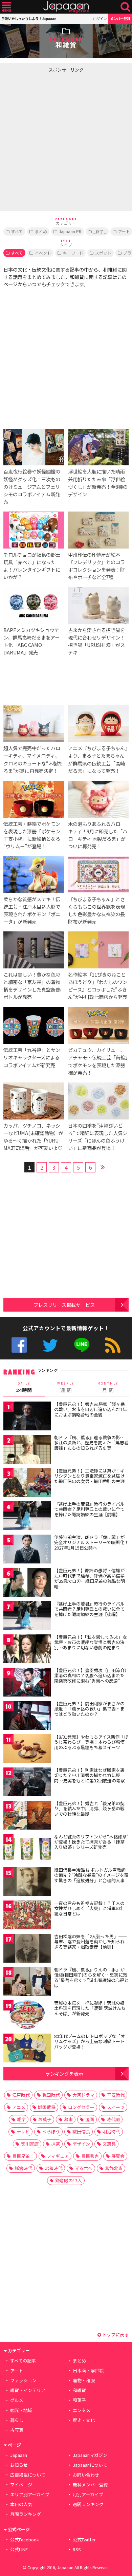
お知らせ (19, 2465)
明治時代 (111, 2132)
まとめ (41, 231)
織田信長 (81, 2132)
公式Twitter (50, 1345)
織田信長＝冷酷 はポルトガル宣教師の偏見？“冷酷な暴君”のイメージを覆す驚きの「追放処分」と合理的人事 (91, 1875)
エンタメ (82, 2410)
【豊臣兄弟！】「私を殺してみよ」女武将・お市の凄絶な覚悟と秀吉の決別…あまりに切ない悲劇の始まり (91, 1642)
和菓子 (79, 2400)
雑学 (21, 2119)
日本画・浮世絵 (88, 2370)
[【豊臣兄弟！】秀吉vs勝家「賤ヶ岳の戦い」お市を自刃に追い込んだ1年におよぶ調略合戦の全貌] (27, 1417)
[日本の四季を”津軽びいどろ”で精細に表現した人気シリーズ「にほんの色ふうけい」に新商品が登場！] (98, 1102)
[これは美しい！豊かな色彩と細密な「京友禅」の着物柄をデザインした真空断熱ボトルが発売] (34, 951)
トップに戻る (115, 2334)
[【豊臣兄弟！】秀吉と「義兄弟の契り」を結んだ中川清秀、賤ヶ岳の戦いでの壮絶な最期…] (27, 1816)
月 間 (108, 1387)
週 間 (66, 1387)
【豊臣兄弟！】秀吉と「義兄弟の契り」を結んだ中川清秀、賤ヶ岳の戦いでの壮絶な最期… (89, 1809)
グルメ (17, 2400)
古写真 (17, 2430)
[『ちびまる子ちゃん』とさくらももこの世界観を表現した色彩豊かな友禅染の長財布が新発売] (98, 876)
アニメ (19, 2107)
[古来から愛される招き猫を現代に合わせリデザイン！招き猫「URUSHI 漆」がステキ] (98, 606)
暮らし (17, 2420)
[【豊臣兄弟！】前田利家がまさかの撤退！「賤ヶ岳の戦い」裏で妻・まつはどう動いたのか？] (27, 1716)
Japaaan (66, 7)
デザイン (81, 2144)
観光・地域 (21, 2410)
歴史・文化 (84, 2420)
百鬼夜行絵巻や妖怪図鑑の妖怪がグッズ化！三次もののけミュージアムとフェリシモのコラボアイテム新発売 (32, 486)
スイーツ (116, 2107)
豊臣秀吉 (90, 2156)
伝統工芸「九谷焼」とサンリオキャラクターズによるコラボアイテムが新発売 (32, 1057)
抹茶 (56, 2144)
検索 (125, 7)
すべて (17, 231)
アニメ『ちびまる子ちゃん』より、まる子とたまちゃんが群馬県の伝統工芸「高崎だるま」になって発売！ (98, 759)
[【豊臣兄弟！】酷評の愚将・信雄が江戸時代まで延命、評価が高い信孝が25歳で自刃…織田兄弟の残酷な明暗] (27, 1583)
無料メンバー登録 (90, 2485)
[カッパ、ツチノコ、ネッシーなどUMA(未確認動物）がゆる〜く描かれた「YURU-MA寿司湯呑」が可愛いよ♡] (34, 1102)
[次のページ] (103, 1166)
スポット (103, 253)
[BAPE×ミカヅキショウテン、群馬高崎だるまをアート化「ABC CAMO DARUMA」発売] (34, 606)
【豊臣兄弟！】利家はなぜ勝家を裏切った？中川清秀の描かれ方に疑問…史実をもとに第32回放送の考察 (90, 1775)
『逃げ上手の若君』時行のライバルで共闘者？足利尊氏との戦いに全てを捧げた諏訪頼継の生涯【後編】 (89, 1609)
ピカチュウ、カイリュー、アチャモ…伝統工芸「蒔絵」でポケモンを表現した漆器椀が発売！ (98, 1061)
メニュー (6, 7)
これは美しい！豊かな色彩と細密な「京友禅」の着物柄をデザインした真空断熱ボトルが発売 (32, 986)
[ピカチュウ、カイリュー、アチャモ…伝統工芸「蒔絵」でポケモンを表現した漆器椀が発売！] (98, 1026)
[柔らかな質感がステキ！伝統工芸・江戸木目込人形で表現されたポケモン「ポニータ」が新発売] (34, 876)
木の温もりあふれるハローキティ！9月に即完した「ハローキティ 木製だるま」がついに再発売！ (98, 835)
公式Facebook (19, 1345)
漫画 (90, 2119)
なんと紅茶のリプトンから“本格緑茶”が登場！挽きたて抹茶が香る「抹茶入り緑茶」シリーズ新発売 (91, 1842)
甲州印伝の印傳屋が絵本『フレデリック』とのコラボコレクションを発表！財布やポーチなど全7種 (96, 566)
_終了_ (100, 231)
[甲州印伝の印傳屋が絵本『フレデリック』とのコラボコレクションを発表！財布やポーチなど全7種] (98, 531)
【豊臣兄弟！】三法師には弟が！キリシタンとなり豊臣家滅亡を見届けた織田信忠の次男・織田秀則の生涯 (89, 1476)
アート (17, 2370)
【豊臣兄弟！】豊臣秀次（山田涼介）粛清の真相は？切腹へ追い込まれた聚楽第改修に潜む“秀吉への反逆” (91, 1675)
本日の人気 (21, 2504)
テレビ (23, 2132)
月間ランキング (26, 2514)
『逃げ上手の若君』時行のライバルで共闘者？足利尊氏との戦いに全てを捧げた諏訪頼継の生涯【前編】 (89, 1509)
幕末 (68, 2119)
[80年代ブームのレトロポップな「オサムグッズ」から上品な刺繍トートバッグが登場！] (27, 2049)
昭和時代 (53, 2168)
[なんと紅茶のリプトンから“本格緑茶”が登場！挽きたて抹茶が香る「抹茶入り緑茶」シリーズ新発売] (27, 1849)
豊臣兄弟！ (23, 2156)
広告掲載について (28, 2475)
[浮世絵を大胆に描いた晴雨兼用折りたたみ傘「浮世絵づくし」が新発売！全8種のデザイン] (98, 448)
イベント (43, 253)
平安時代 (116, 2095)
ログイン (100, 18)
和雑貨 (79, 2390)
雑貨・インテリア (28, 2390)
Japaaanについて (90, 2465)
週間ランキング (88, 2504)
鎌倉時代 (23, 2168)
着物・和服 (84, 2380)
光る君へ (84, 2168)
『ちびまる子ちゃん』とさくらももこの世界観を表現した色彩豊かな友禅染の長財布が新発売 (96, 910)
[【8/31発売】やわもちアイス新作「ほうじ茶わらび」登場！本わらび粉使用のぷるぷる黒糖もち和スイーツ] (27, 1750)
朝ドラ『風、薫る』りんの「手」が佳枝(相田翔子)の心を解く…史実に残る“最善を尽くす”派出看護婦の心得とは (91, 1978)
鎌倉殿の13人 (69, 2180)
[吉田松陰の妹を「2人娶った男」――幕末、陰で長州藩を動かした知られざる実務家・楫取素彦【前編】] (27, 1949)
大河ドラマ (83, 2095)
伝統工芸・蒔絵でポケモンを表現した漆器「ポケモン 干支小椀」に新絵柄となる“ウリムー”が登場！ (32, 835)
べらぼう (51, 2132)
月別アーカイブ (88, 2494)
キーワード (73, 253)
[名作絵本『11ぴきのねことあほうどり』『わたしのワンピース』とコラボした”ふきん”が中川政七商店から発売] (98, 951)
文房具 (109, 2144)
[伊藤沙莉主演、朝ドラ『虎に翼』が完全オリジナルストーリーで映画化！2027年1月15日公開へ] (27, 1550)
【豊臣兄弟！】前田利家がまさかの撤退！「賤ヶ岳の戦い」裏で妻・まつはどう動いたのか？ (89, 1709)
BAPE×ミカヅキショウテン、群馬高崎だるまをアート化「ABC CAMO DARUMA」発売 (31, 641)
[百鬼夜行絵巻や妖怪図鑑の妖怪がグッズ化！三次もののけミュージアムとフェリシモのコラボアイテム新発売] (34, 448)
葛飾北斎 (114, 2168)
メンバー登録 (120, 18)
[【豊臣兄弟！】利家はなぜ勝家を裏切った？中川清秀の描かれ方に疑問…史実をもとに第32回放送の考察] (27, 1783)
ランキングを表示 (64, 2073)
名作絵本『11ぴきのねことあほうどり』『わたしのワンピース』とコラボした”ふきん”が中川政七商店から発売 (98, 986)
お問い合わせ (86, 2475)
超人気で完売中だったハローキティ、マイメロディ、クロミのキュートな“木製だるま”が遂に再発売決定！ (33, 759)
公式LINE (82, 1345)
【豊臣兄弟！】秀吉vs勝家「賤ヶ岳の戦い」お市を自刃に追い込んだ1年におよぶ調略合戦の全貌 (91, 1409)
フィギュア (58, 2156)
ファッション (23, 2380)
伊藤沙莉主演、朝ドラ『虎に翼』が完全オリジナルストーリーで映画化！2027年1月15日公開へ (91, 1542)
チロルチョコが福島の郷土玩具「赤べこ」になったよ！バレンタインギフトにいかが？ (32, 566)
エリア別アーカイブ (30, 2494)
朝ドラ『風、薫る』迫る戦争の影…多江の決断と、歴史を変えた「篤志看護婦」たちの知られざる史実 (91, 1443)
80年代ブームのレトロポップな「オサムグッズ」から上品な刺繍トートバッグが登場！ (90, 2041)
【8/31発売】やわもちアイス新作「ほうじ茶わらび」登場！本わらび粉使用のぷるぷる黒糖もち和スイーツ (91, 1742)
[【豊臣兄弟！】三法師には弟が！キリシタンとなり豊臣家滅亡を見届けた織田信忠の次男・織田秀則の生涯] (27, 1484)
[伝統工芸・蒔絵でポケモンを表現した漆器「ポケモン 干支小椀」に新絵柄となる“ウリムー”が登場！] (34, 800)
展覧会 (118, 2156)
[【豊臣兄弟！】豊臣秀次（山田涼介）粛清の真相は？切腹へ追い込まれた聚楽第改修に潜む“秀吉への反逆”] (27, 1683)
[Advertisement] (66, 142)
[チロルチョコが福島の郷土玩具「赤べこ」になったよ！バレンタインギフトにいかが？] (34, 531)
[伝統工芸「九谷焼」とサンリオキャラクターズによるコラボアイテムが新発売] (34, 1026)
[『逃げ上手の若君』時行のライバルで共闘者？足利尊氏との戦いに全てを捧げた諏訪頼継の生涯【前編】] (27, 1517)
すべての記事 (23, 2361)
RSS (113, 1345)
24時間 (24, 1387)
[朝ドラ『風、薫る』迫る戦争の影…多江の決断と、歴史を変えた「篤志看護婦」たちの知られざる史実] (27, 1450)
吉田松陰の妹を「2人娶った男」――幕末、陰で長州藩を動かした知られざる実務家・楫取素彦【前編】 (91, 1942)
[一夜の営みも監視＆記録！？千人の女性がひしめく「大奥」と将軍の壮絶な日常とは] (27, 1916)
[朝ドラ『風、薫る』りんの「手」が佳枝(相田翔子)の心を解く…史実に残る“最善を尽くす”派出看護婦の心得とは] (27, 1982)
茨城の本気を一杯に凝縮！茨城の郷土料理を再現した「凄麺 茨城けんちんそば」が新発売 (90, 2008)
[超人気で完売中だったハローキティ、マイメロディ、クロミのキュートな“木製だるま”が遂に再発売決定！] (34, 725)
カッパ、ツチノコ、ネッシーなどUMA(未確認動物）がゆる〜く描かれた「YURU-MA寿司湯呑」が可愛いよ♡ (33, 1137)
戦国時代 (51, 2095)
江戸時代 (21, 2095)
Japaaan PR (70, 231)
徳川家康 (30, 2144)
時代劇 (113, 2119)
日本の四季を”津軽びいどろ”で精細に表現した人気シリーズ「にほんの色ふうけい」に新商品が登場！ (98, 1137)
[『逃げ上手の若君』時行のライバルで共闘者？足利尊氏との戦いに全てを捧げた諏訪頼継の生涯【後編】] (27, 1617)
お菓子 (45, 2119)
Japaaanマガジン (90, 2455)
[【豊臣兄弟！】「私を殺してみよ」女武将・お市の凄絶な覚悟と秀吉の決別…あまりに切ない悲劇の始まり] (27, 1650)
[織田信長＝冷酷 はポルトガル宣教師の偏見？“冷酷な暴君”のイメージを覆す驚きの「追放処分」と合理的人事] (27, 1883)
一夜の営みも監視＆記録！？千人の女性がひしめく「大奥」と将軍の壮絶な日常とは (89, 1908)
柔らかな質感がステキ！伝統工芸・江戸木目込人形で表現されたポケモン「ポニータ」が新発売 (32, 910)
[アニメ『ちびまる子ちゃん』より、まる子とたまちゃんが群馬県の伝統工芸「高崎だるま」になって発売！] (98, 725)
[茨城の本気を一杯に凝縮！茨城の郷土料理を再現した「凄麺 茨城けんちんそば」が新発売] (27, 2016)
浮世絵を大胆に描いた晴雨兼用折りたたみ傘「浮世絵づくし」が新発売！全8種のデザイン (98, 483)
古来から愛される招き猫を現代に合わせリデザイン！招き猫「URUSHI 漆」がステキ (96, 641)
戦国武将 (47, 2107)
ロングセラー (81, 2107)
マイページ (21, 2485)
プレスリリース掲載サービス (64, 1305)
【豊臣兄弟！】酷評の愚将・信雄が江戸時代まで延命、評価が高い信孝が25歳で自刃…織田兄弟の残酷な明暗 (90, 1578)
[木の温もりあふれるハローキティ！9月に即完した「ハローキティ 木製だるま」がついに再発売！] (98, 800)
